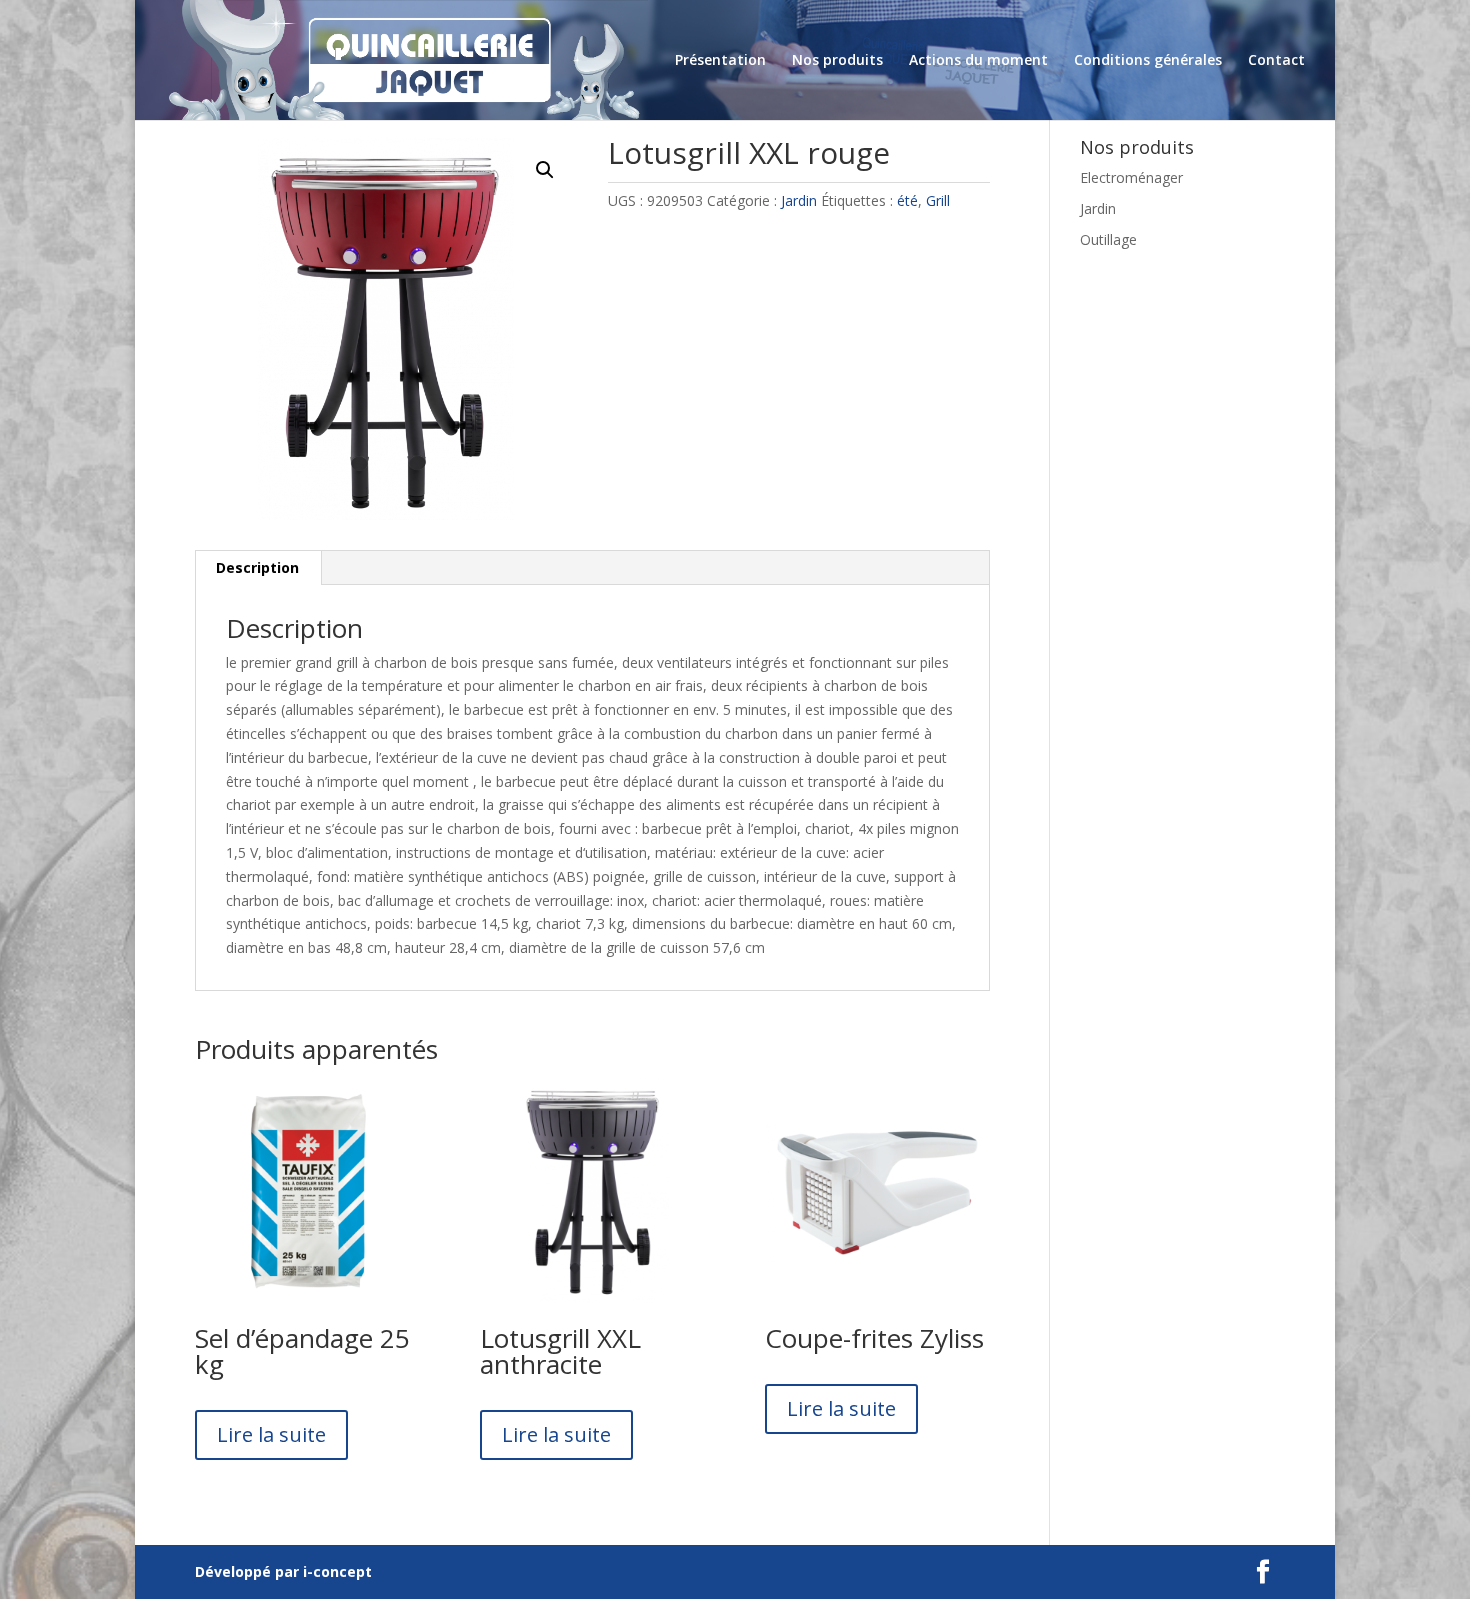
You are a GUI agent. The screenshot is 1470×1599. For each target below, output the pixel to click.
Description (257, 567)
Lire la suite (271, 1434)
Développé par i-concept (283, 1571)
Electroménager (1131, 177)
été (907, 200)
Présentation (720, 61)
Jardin (799, 200)
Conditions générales (1148, 61)
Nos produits (837, 61)
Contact (1276, 61)
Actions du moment (978, 61)
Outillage (1108, 239)
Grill (938, 200)
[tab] (258, 568)
